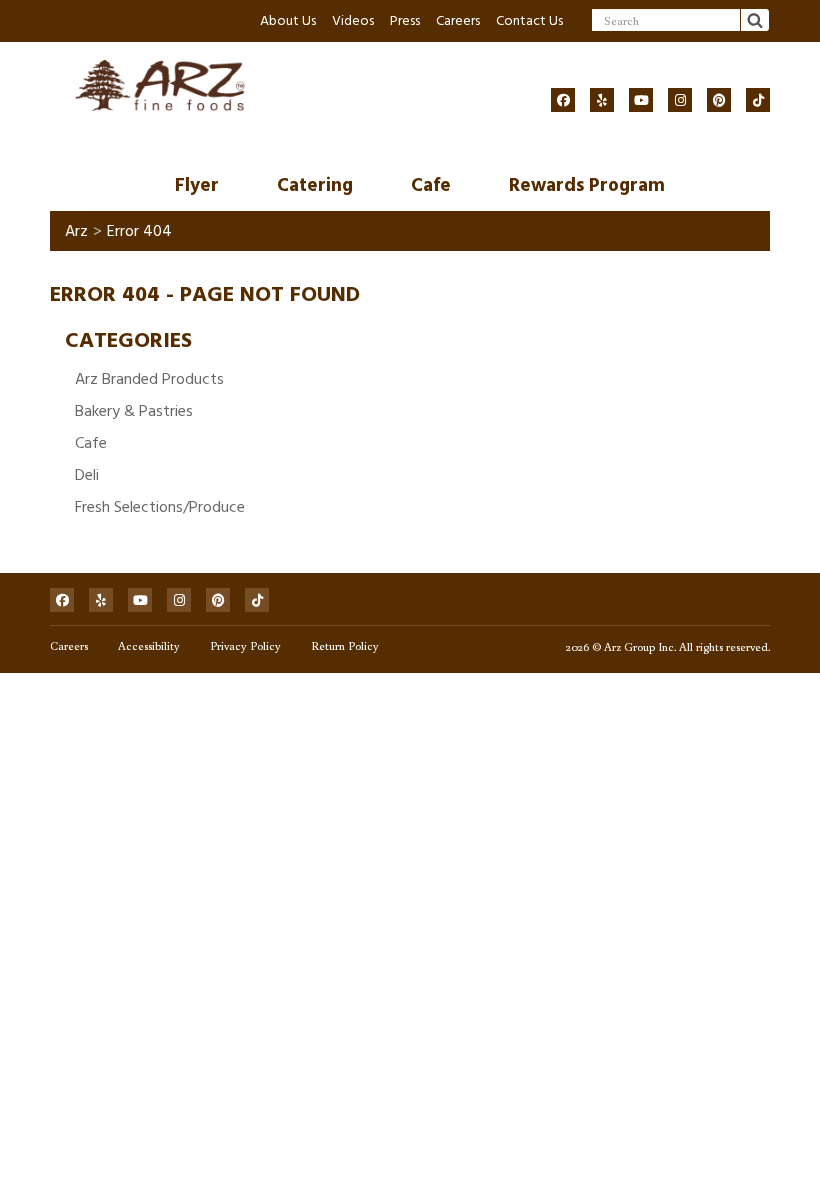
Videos (353, 20)
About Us (288, 20)
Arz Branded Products (149, 379)
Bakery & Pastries (134, 411)
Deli (87, 475)
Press (405, 20)
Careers (458, 20)
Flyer (197, 185)
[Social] (563, 100)
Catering (315, 185)
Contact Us (529, 20)
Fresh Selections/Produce (160, 507)
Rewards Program (587, 185)
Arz (76, 231)
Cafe (431, 185)
